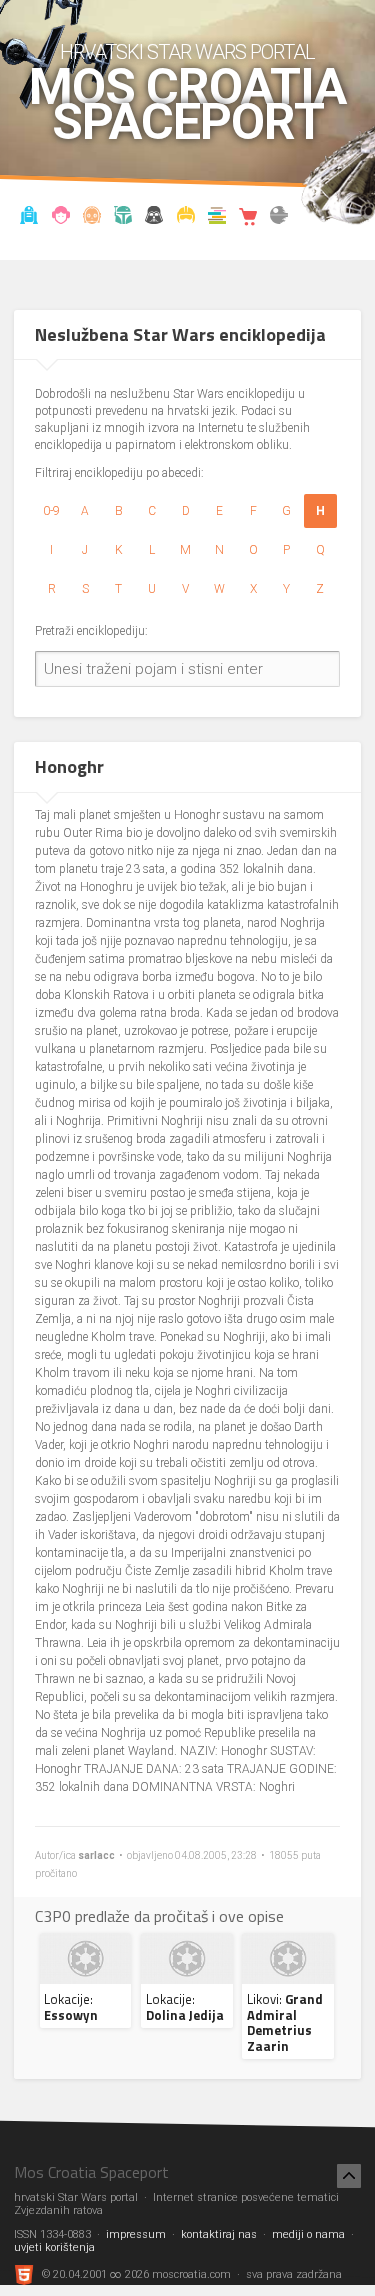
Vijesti (30, 218)
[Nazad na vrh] (349, 2176)
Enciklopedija (92, 218)
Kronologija (123, 218)
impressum (136, 2234)
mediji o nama (308, 2234)
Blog (61, 218)
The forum (279, 218)
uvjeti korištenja (54, 2247)
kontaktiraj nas (219, 2234)
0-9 (51, 511)
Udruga (155, 218)
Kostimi (186, 218)
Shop (248, 218)
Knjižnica (217, 218)
